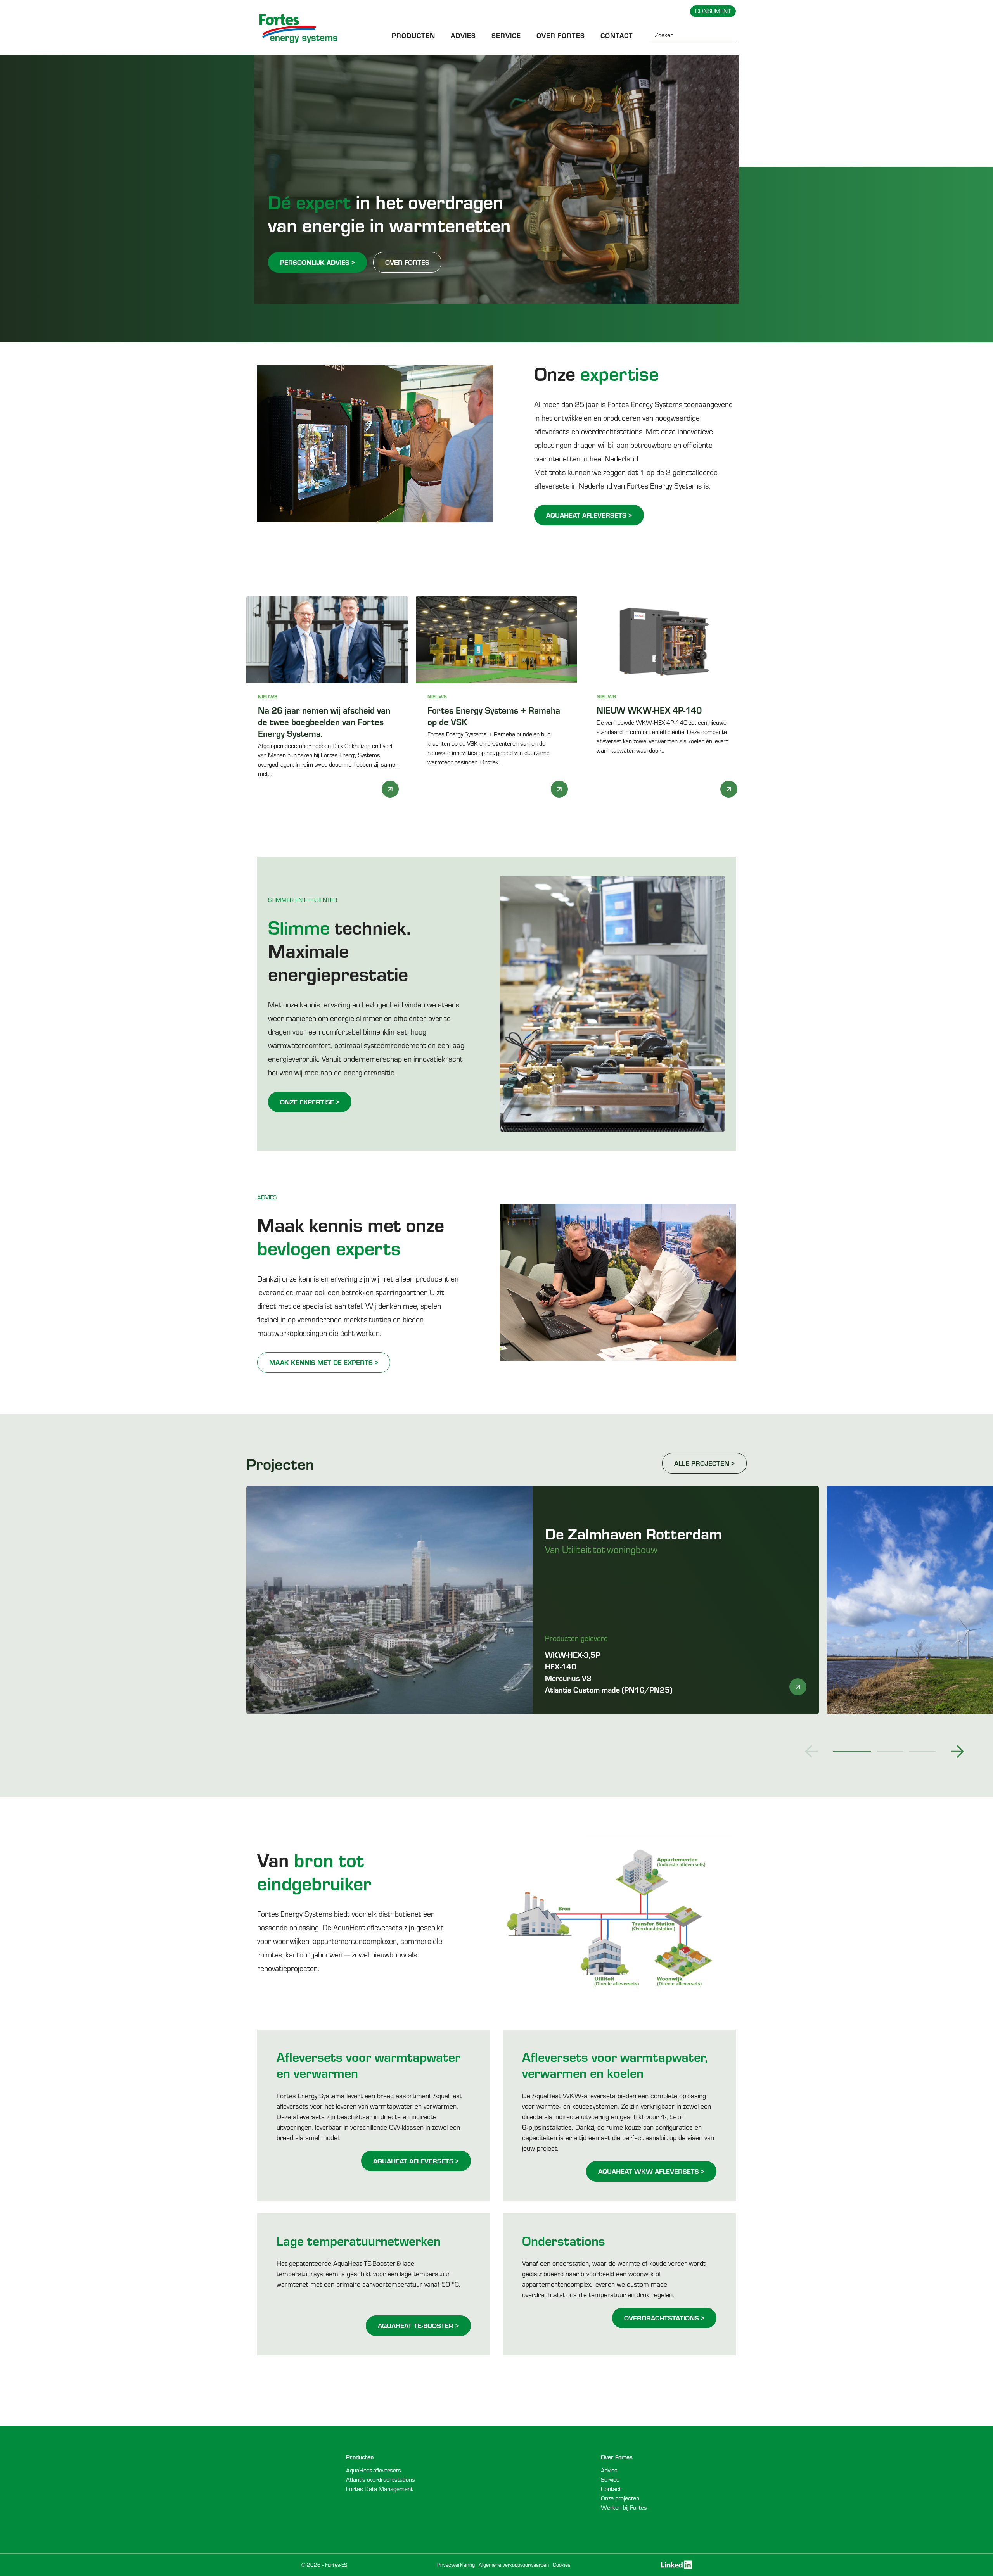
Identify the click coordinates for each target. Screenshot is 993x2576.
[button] (811, 1751)
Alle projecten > (704, 1463)
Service (506, 35)
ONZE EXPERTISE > (310, 1102)
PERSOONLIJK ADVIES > (317, 262)
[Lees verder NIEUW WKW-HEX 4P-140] (729, 789)
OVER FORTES (407, 262)
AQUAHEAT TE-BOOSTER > (418, 2325)
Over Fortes (561, 35)
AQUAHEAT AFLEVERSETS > (589, 515)
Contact (617, 35)
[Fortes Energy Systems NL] (299, 29)
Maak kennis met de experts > (324, 1362)
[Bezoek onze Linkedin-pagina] (676, 2565)
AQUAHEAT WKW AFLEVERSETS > (651, 2171)
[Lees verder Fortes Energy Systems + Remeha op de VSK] (559, 789)
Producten (413, 35)
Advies (463, 35)
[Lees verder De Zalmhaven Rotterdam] (798, 1687)
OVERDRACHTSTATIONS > (664, 2318)
